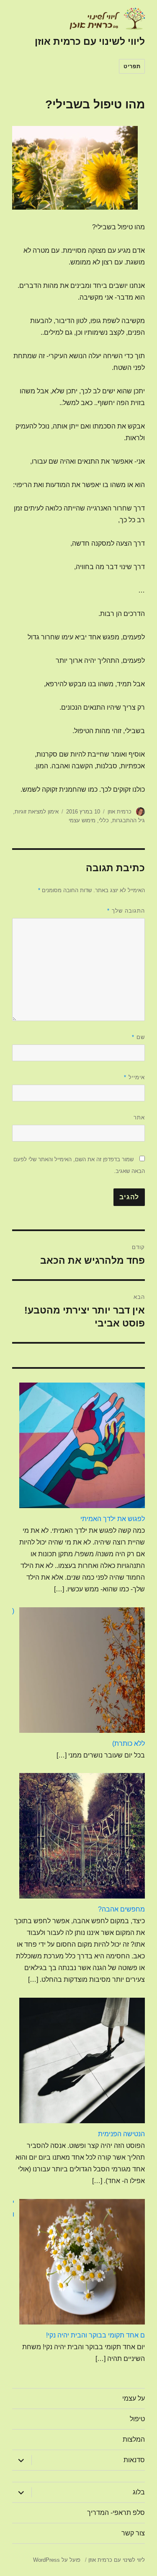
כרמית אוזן (120, 812)
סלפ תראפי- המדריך (116, 2513)
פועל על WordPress (57, 2560)
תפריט (132, 66)
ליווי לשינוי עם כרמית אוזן (90, 41)
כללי (104, 820)
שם (138, 1037)
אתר (139, 1117)
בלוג (139, 2492)
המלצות (134, 2439)
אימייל (134, 1077)
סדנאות (134, 2460)
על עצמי (134, 2398)
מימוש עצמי (82, 820)
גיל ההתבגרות (129, 820)
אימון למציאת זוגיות (37, 812)
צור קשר (133, 2533)
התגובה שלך (126, 911)
